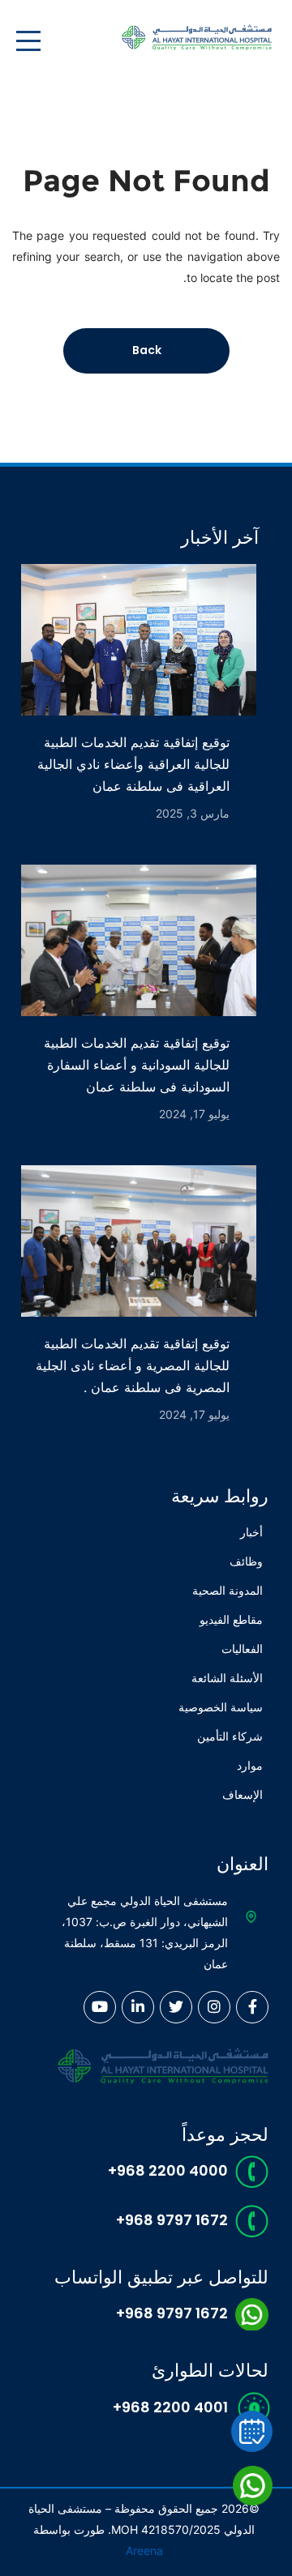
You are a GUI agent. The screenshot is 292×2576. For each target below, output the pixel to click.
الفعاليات (242, 1649)
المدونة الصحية (228, 1590)
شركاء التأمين (230, 1736)
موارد (250, 1765)
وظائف (246, 1561)
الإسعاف (243, 1794)
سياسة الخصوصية (221, 1707)
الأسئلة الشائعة (227, 1678)
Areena (144, 2550)
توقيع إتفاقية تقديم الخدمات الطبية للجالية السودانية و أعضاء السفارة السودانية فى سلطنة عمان (137, 1065)
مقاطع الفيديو (231, 1619)
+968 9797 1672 (172, 2220)
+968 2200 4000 (168, 2170)
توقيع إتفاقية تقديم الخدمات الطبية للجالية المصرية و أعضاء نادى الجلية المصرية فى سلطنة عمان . (133, 1365)
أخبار (251, 1532)
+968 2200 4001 (170, 2407)
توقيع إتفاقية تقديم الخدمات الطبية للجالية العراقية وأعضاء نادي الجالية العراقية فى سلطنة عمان (133, 764)
